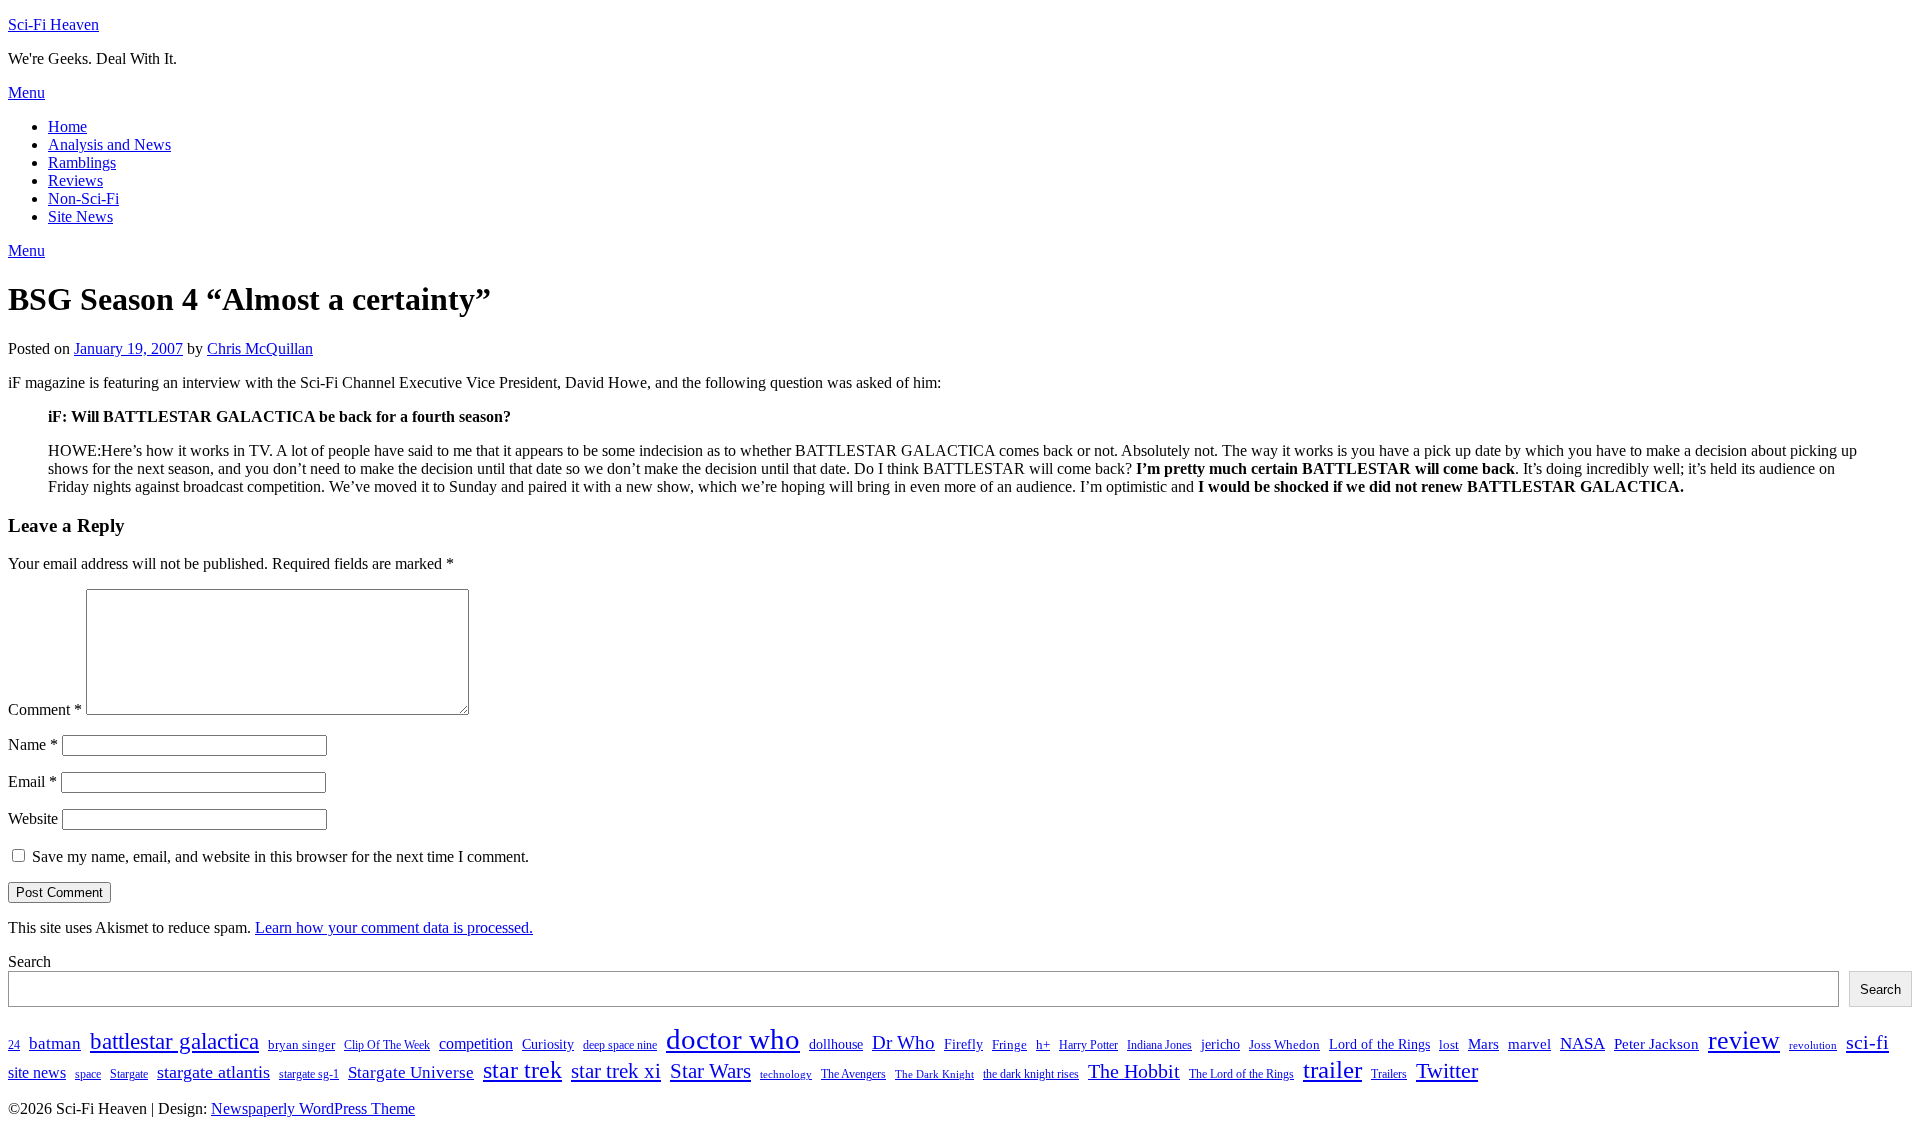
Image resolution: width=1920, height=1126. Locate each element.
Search (29, 961)
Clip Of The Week (387, 1045)
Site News (80, 216)
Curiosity (548, 1044)
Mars (1483, 1043)
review (1744, 1040)
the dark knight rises (1031, 1074)
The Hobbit (1134, 1071)
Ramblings (82, 162)
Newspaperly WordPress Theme (313, 1108)
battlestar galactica (174, 1041)
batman (55, 1043)
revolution (1813, 1045)
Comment (45, 709)
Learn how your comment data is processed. (394, 927)
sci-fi (1867, 1042)
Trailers (1389, 1074)
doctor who (733, 1039)
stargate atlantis (213, 1072)
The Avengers (853, 1074)
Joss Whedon (1284, 1044)
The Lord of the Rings (1241, 1074)
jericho (1220, 1044)
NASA (1582, 1043)
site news (37, 1072)
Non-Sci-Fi (83, 198)
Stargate (129, 1074)
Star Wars (710, 1071)
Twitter (1447, 1070)
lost (1449, 1044)
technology (786, 1074)
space (88, 1074)
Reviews (75, 180)
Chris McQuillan (260, 348)
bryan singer (301, 1044)
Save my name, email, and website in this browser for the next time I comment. (280, 856)
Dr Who (903, 1042)
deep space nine (620, 1045)
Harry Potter (1088, 1045)
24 (14, 1045)
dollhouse (836, 1044)
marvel (1529, 1044)
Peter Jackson (1656, 1043)
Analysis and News (109, 144)
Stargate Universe (411, 1072)
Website (33, 818)
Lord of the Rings (1379, 1044)
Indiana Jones (1159, 1045)
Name (33, 744)
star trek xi (616, 1071)
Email (32, 781)
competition (476, 1043)
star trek (522, 1069)
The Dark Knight (934, 1074)
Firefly (963, 1044)
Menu (26, 92)
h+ (1043, 1044)
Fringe (1009, 1044)
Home (67, 126)
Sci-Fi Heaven (53, 24)
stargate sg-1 (309, 1074)
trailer (1332, 1069)
